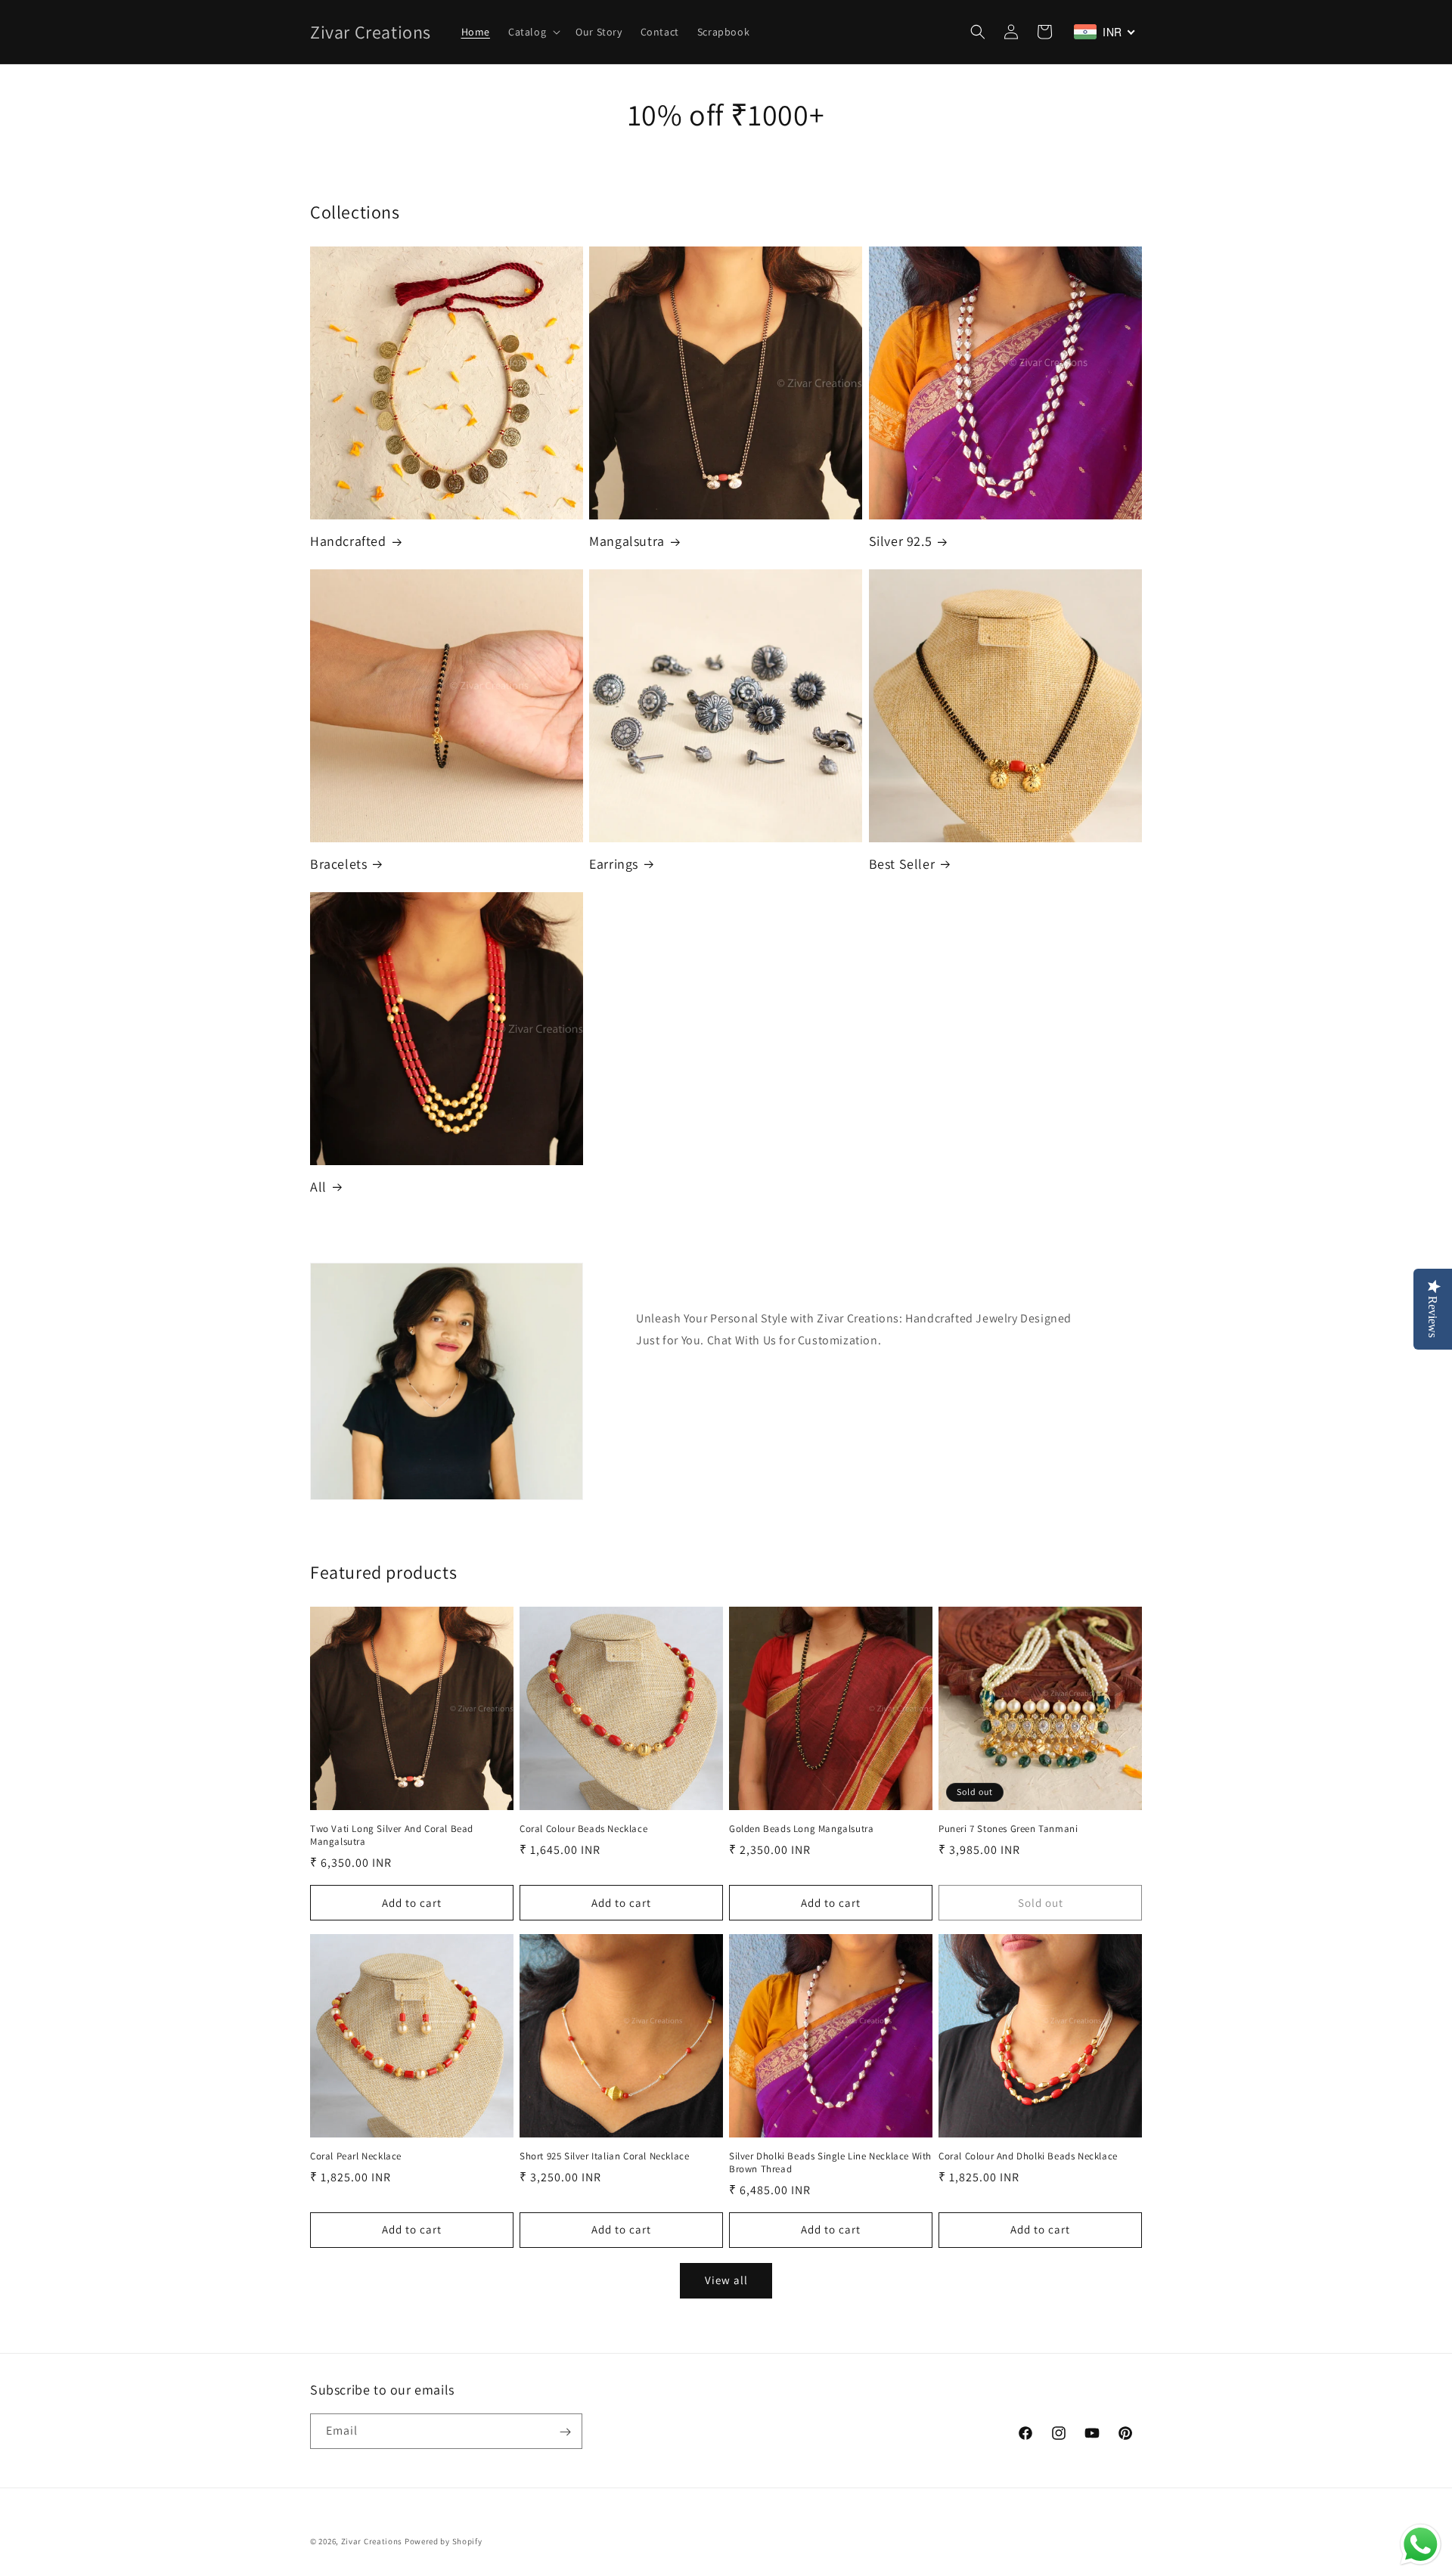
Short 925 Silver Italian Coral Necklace (604, 2156)
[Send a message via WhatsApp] (1421, 2545)
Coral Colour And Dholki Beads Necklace (1028, 2156)
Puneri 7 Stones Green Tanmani (1008, 1829)
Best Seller (902, 864)
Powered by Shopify (444, 2541)
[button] (533, 32)
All (318, 1187)
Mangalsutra (627, 541)
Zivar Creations (372, 2541)
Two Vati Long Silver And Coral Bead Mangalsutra (392, 1835)
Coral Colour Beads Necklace (583, 1829)
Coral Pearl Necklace (356, 2156)
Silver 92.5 (901, 541)
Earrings (614, 864)
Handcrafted (348, 541)
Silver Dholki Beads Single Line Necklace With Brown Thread (830, 2163)
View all (726, 2280)
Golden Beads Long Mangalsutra (801, 1829)
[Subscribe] (565, 2432)
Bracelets (338, 864)
